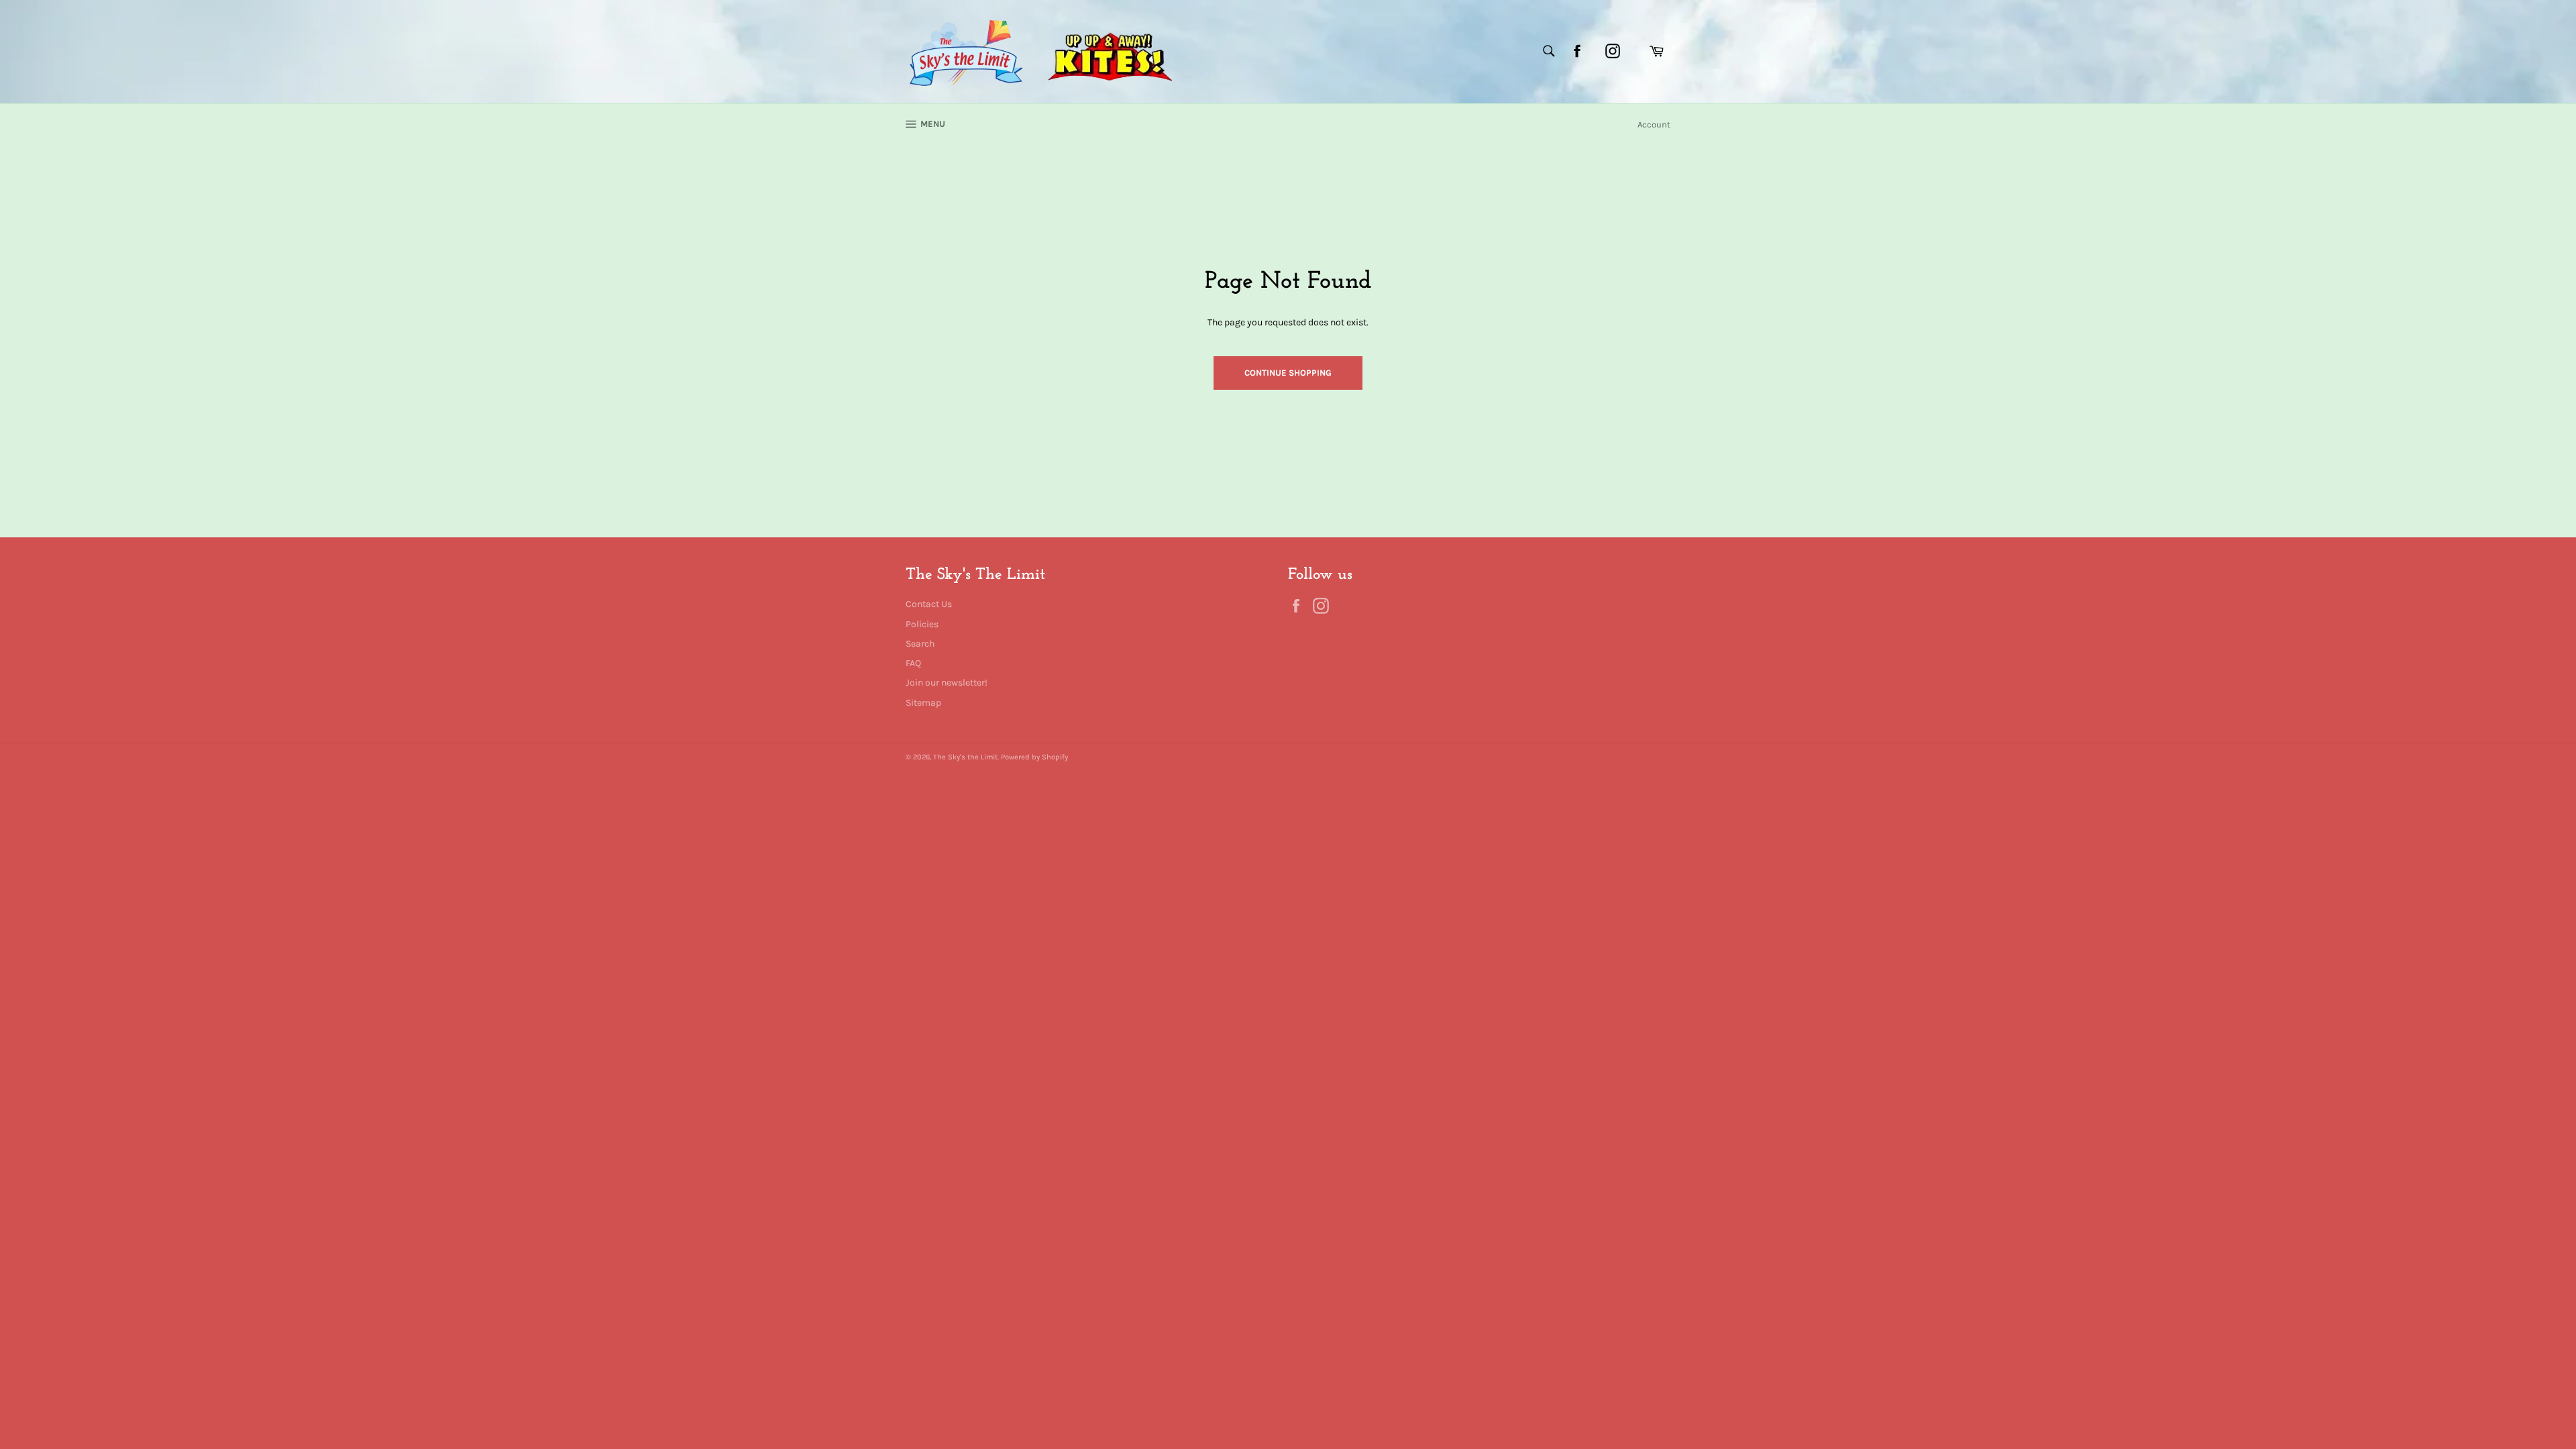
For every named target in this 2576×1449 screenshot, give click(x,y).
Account (1654, 124)
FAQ (913, 663)
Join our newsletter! (947, 683)
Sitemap (923, 703)
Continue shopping (1288, 373)
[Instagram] (1613, 51)
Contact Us (929, 604)
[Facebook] (1577, 51)
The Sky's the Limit (965, 757)
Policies (922, 624)
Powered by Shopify (1034, 757)
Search (920, 644)
